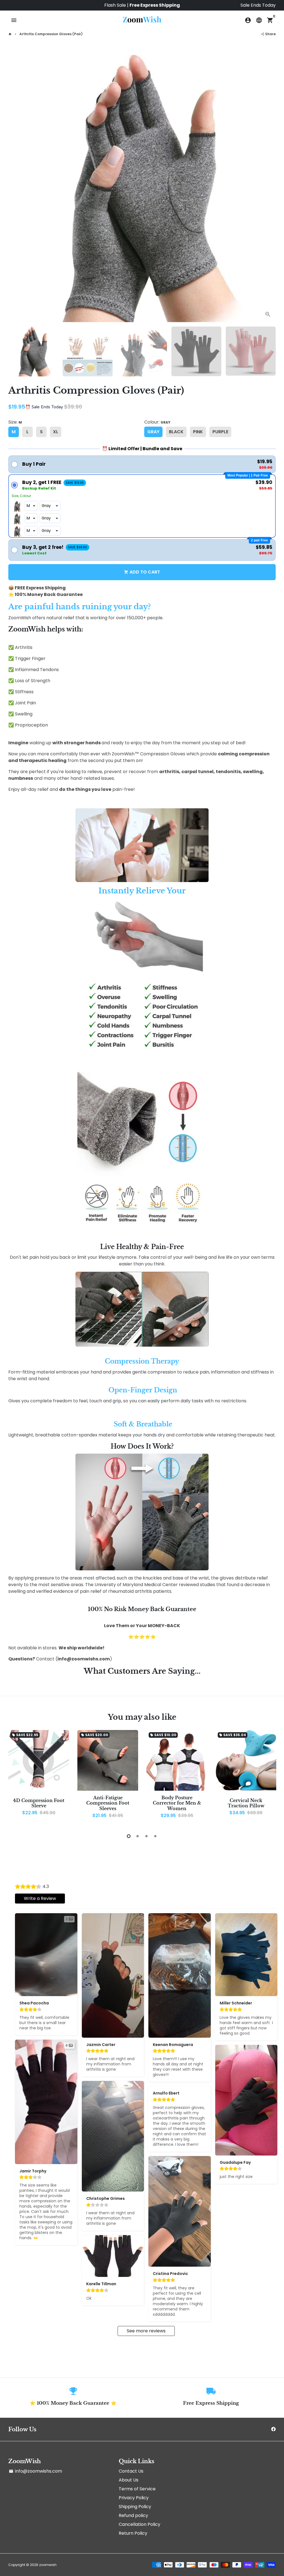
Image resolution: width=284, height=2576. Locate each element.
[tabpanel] (39, 1777)
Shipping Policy (135, 2507)
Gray (153, 432)
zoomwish (48, 2565)
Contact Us (131, 2471)
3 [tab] (146, 1836)
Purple (220, 432)
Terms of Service (137, 2489)
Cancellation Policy (140, 2524)
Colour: (157, 422)
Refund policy (133, 2515)
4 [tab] (155, 1836)
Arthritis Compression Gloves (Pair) (51, 34)
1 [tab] (129, 1836)
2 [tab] (138, 1836)
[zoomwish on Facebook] (273, 2429)
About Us (129, 2480)
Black (176, 432)
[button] (142, 464)
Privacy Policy (134, 2498)
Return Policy (133, 2533)
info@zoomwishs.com (35, 2471)
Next (268, 188)
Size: (15, 422)
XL (56, 432)
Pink (198, 432)
